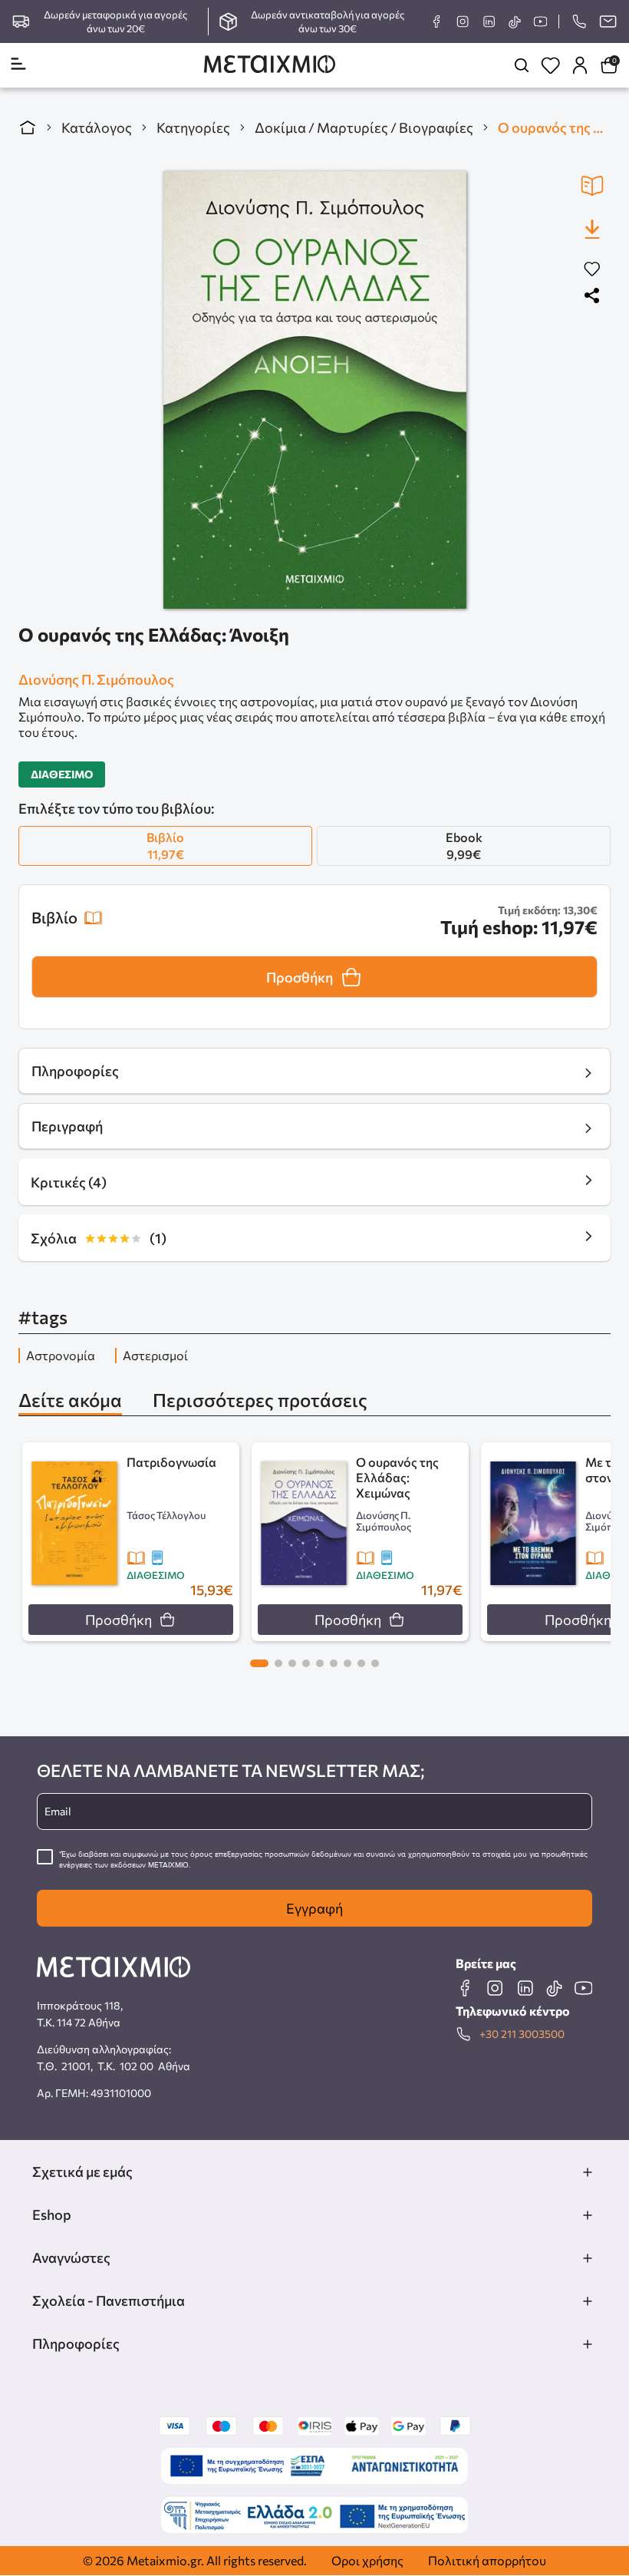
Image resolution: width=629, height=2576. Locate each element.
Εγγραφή (314, 1908)
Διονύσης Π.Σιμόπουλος (96, 679)
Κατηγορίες (193, 127)
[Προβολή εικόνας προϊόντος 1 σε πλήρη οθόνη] (315, 390)
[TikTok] (514, 22)
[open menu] (18, 65)
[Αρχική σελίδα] (28, 127)
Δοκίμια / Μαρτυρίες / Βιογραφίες (364, 127)
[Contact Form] (608, 21)
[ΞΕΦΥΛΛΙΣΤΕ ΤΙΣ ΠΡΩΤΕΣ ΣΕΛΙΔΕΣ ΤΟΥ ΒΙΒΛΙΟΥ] (592, 186)
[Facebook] (436, 21)
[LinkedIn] (489, 21)
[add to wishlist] (592, 270)
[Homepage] (270, 66)
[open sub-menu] (588, 2172)
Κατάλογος (97, 127)
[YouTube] (540, 21)
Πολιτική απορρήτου (487, 2560)
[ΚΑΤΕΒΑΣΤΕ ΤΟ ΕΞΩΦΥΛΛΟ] (592, 229)
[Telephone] (579, 21)
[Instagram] (463, 21)
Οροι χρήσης (367, 2560)
